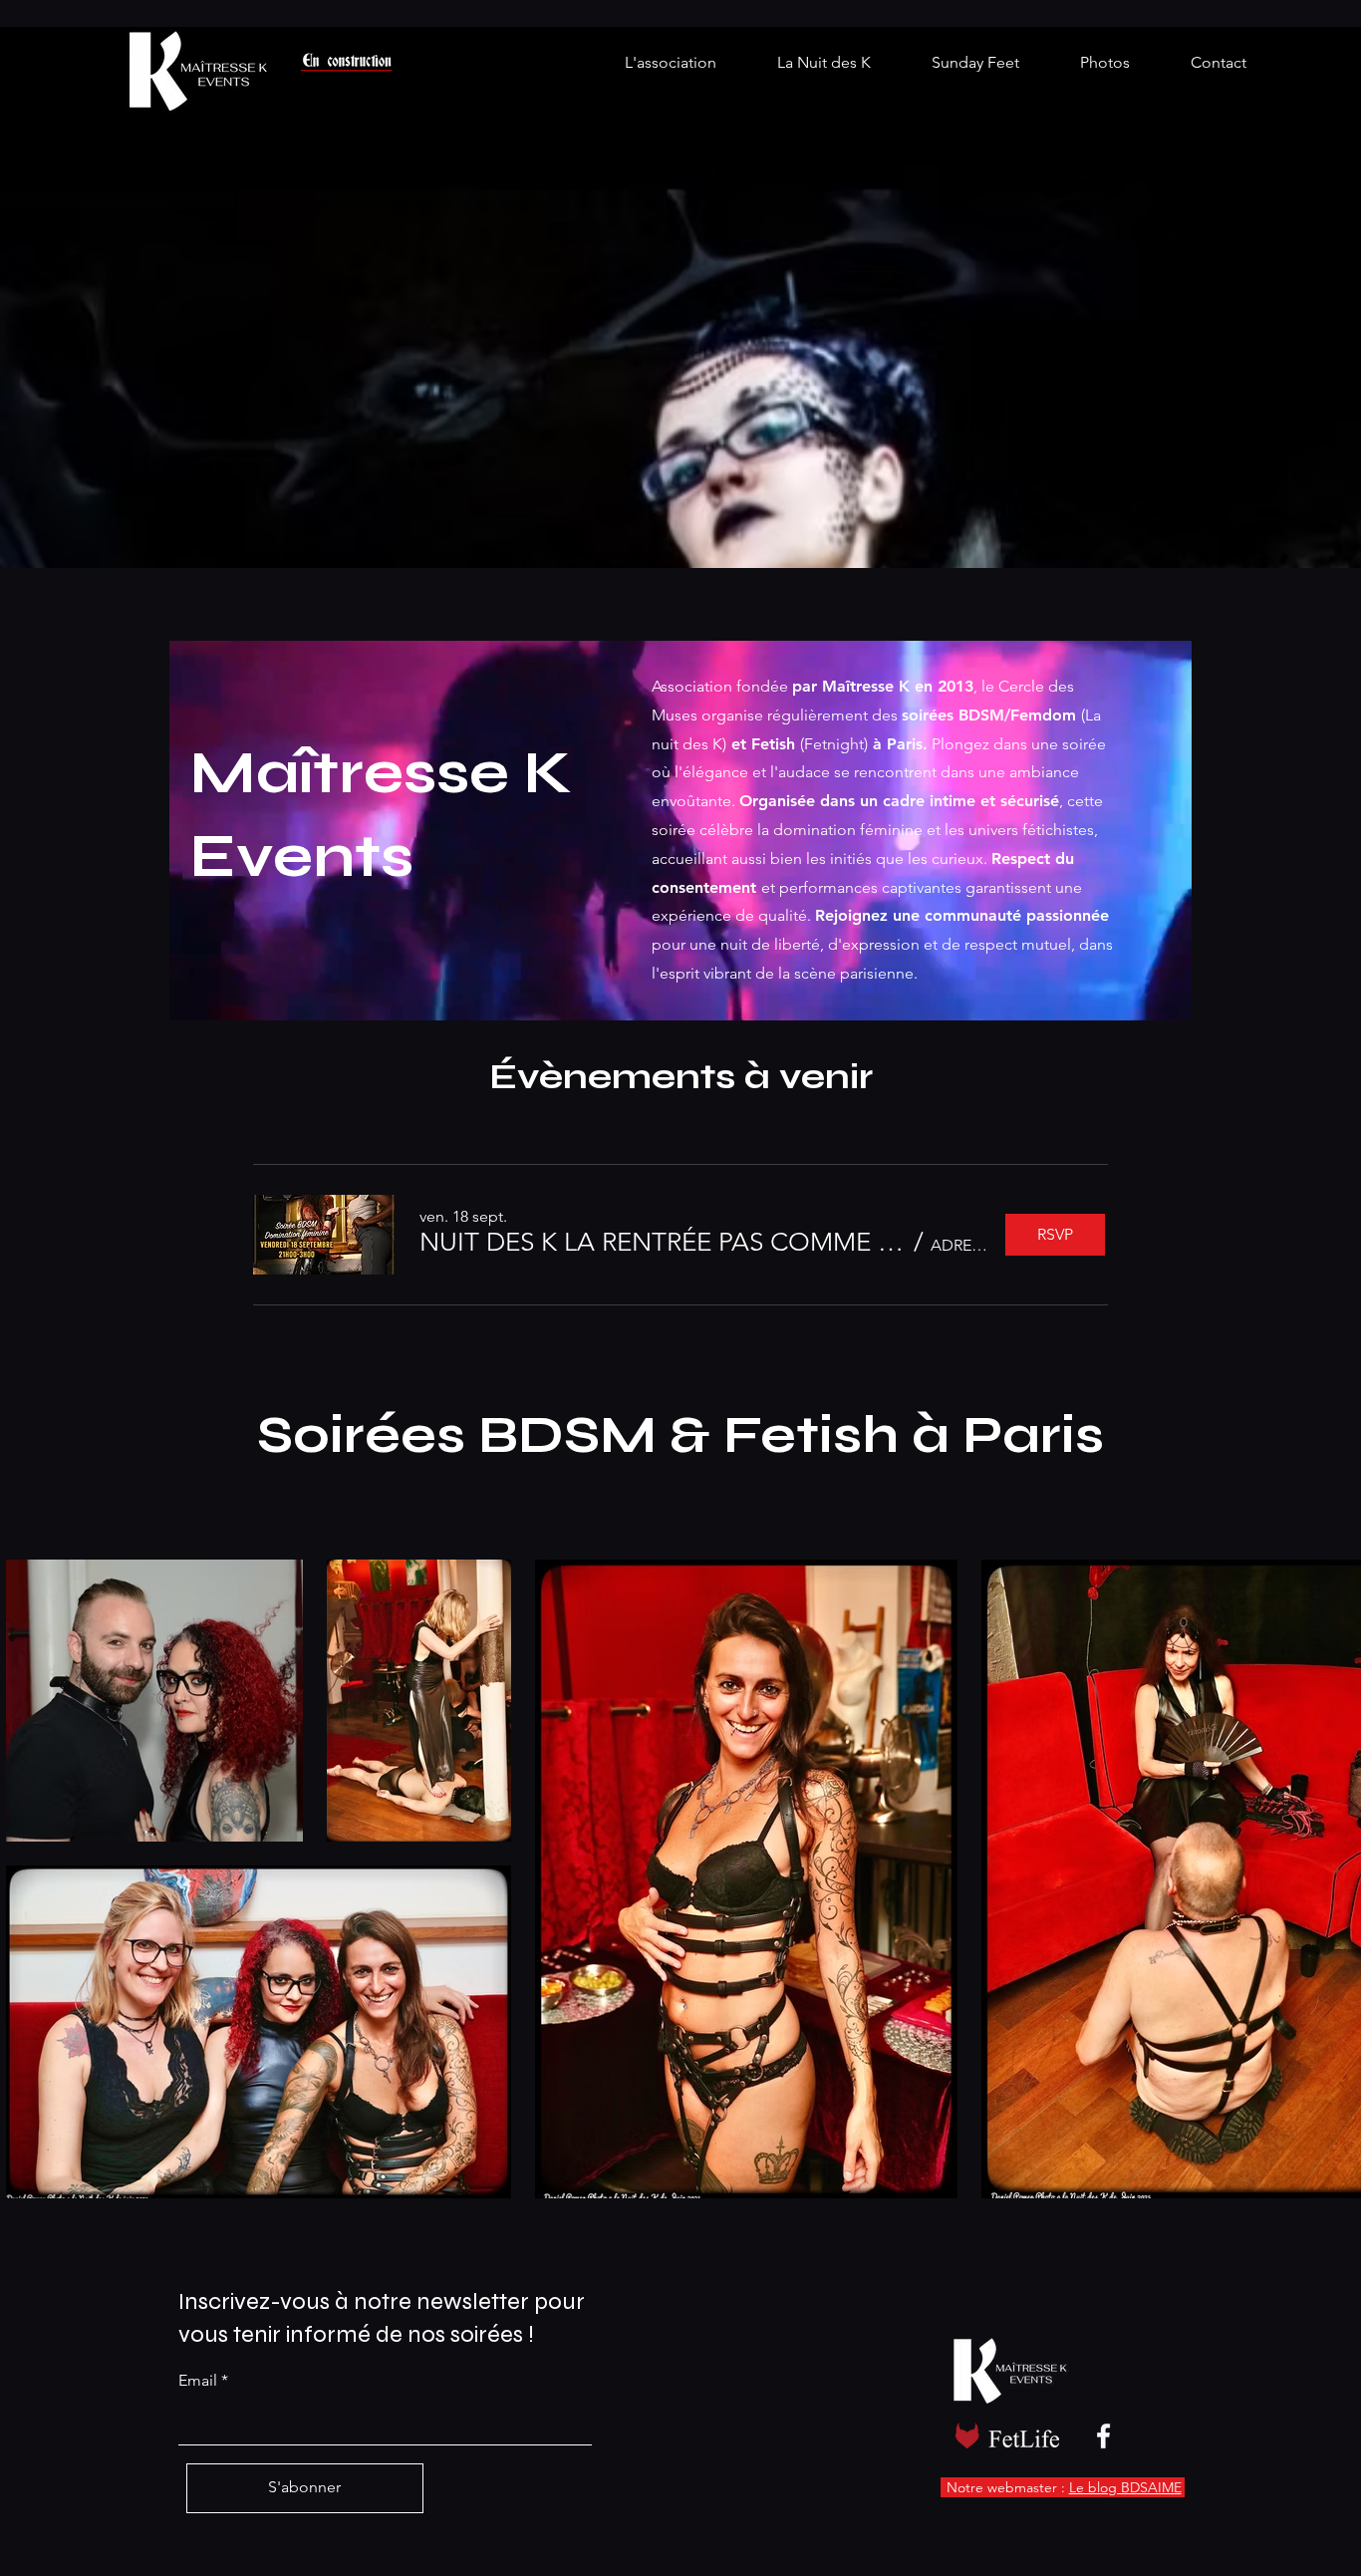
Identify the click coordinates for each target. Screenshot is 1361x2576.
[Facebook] (1103, 2436)
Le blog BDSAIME (1125, 2487)
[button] (663, 1243)
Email (198, 2381)
